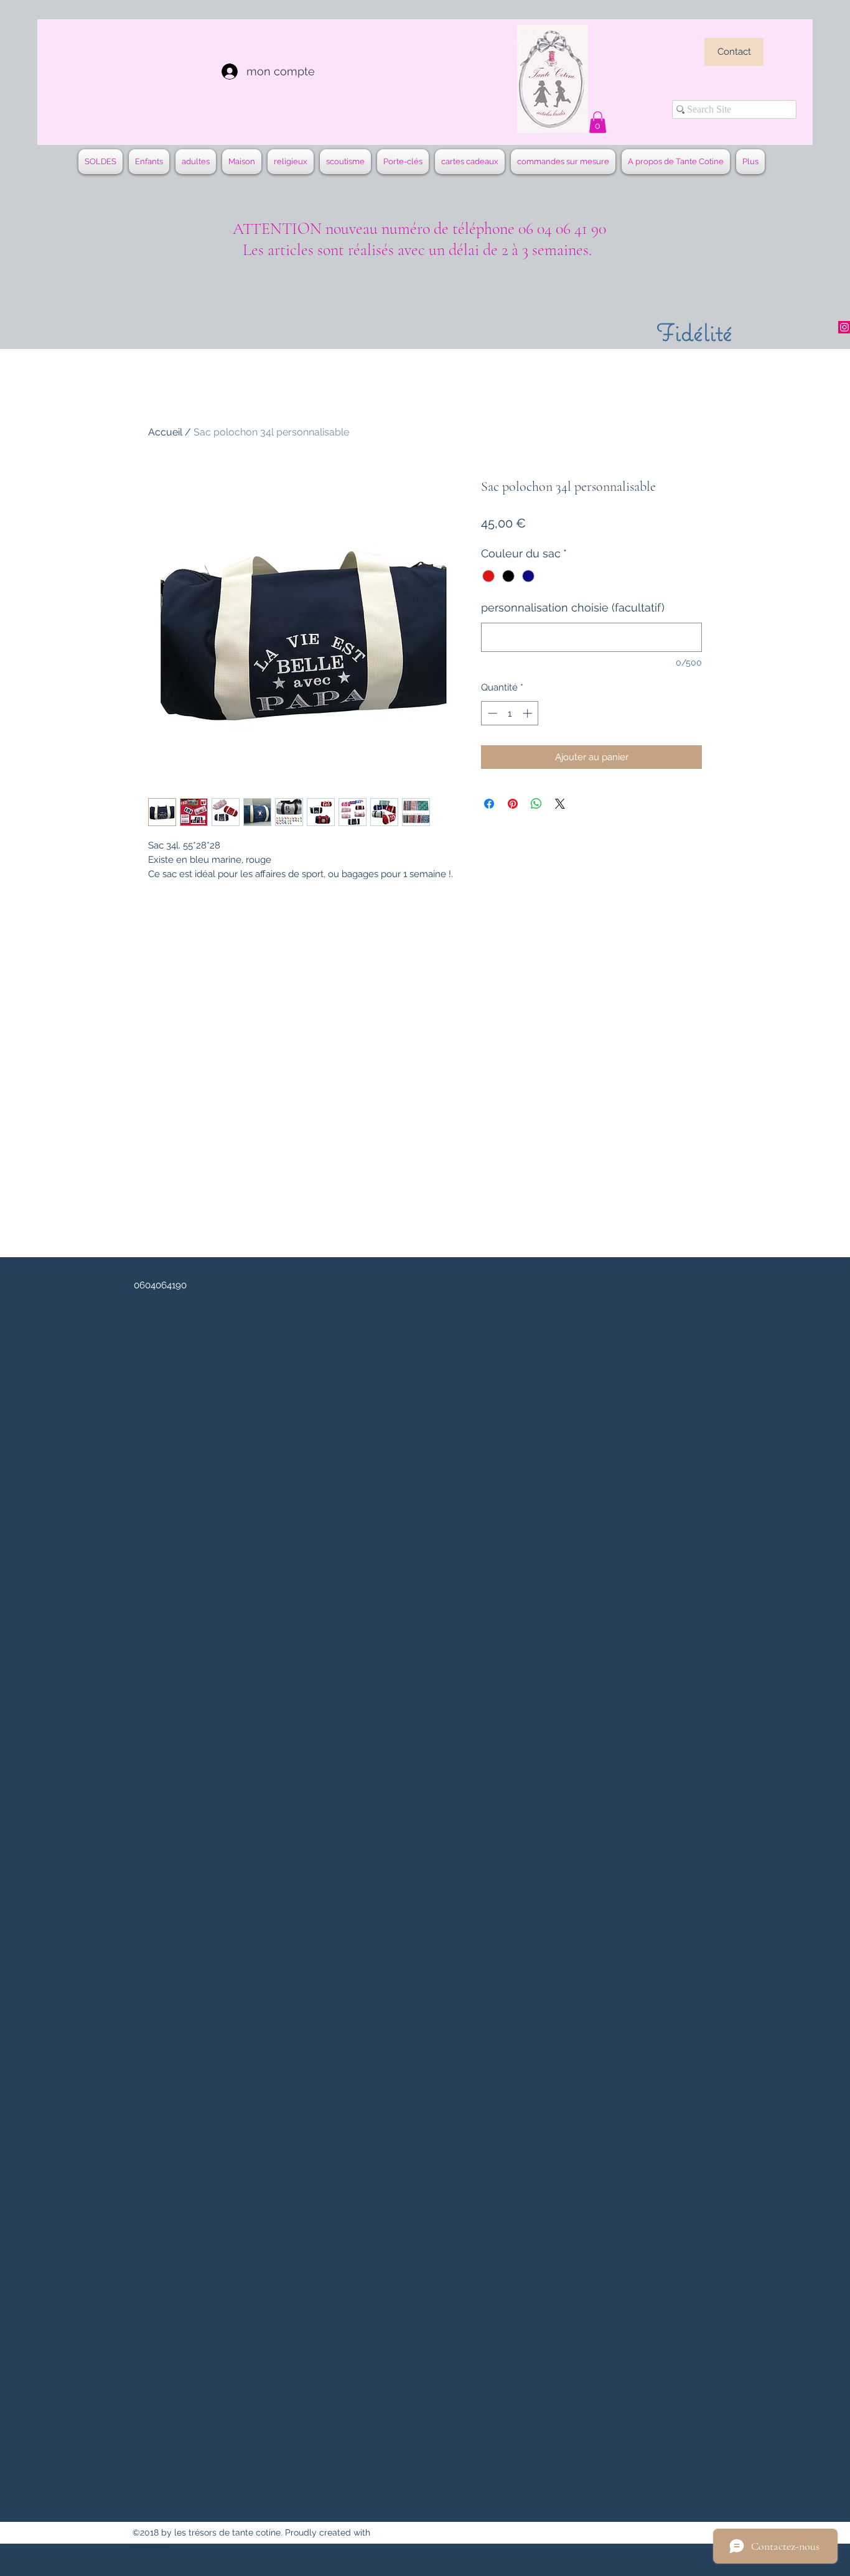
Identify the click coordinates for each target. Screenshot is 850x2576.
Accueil (165, 432)
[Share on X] (560, 804)
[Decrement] (491, 713)
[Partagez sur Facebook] (489, 804)
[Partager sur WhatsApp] (536, 804)
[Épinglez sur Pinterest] (513, 804)
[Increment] (529, 713)
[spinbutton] (510, 713)
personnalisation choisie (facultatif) (573, 607)
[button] (598, 122)
